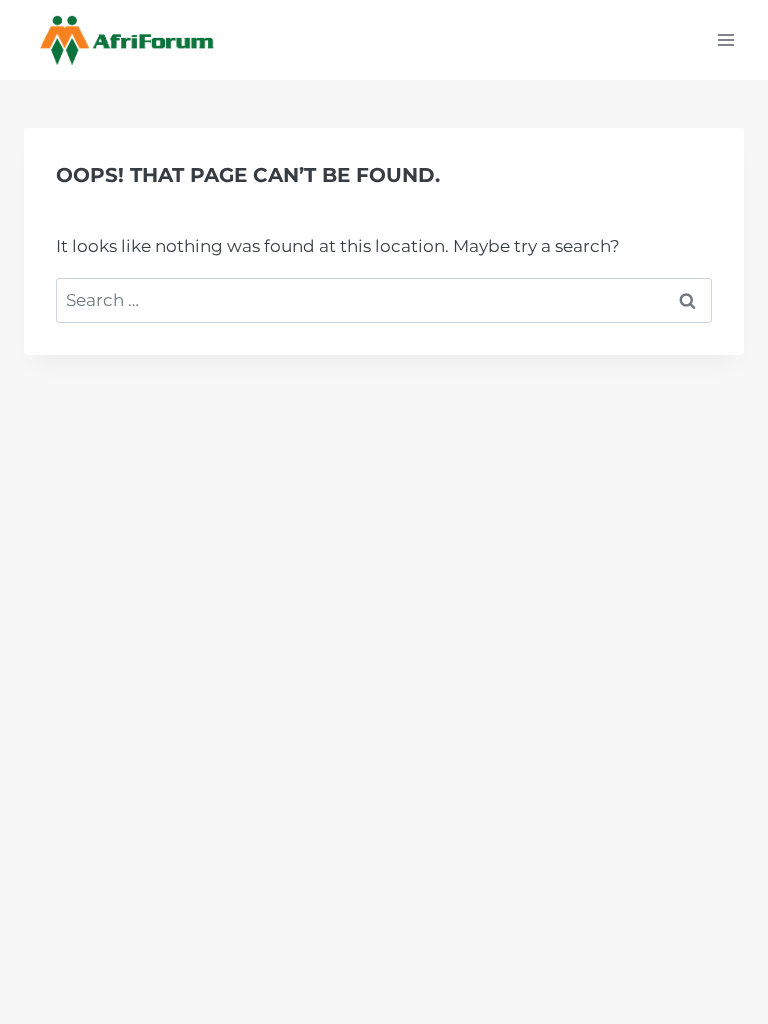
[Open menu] (725, 39)
